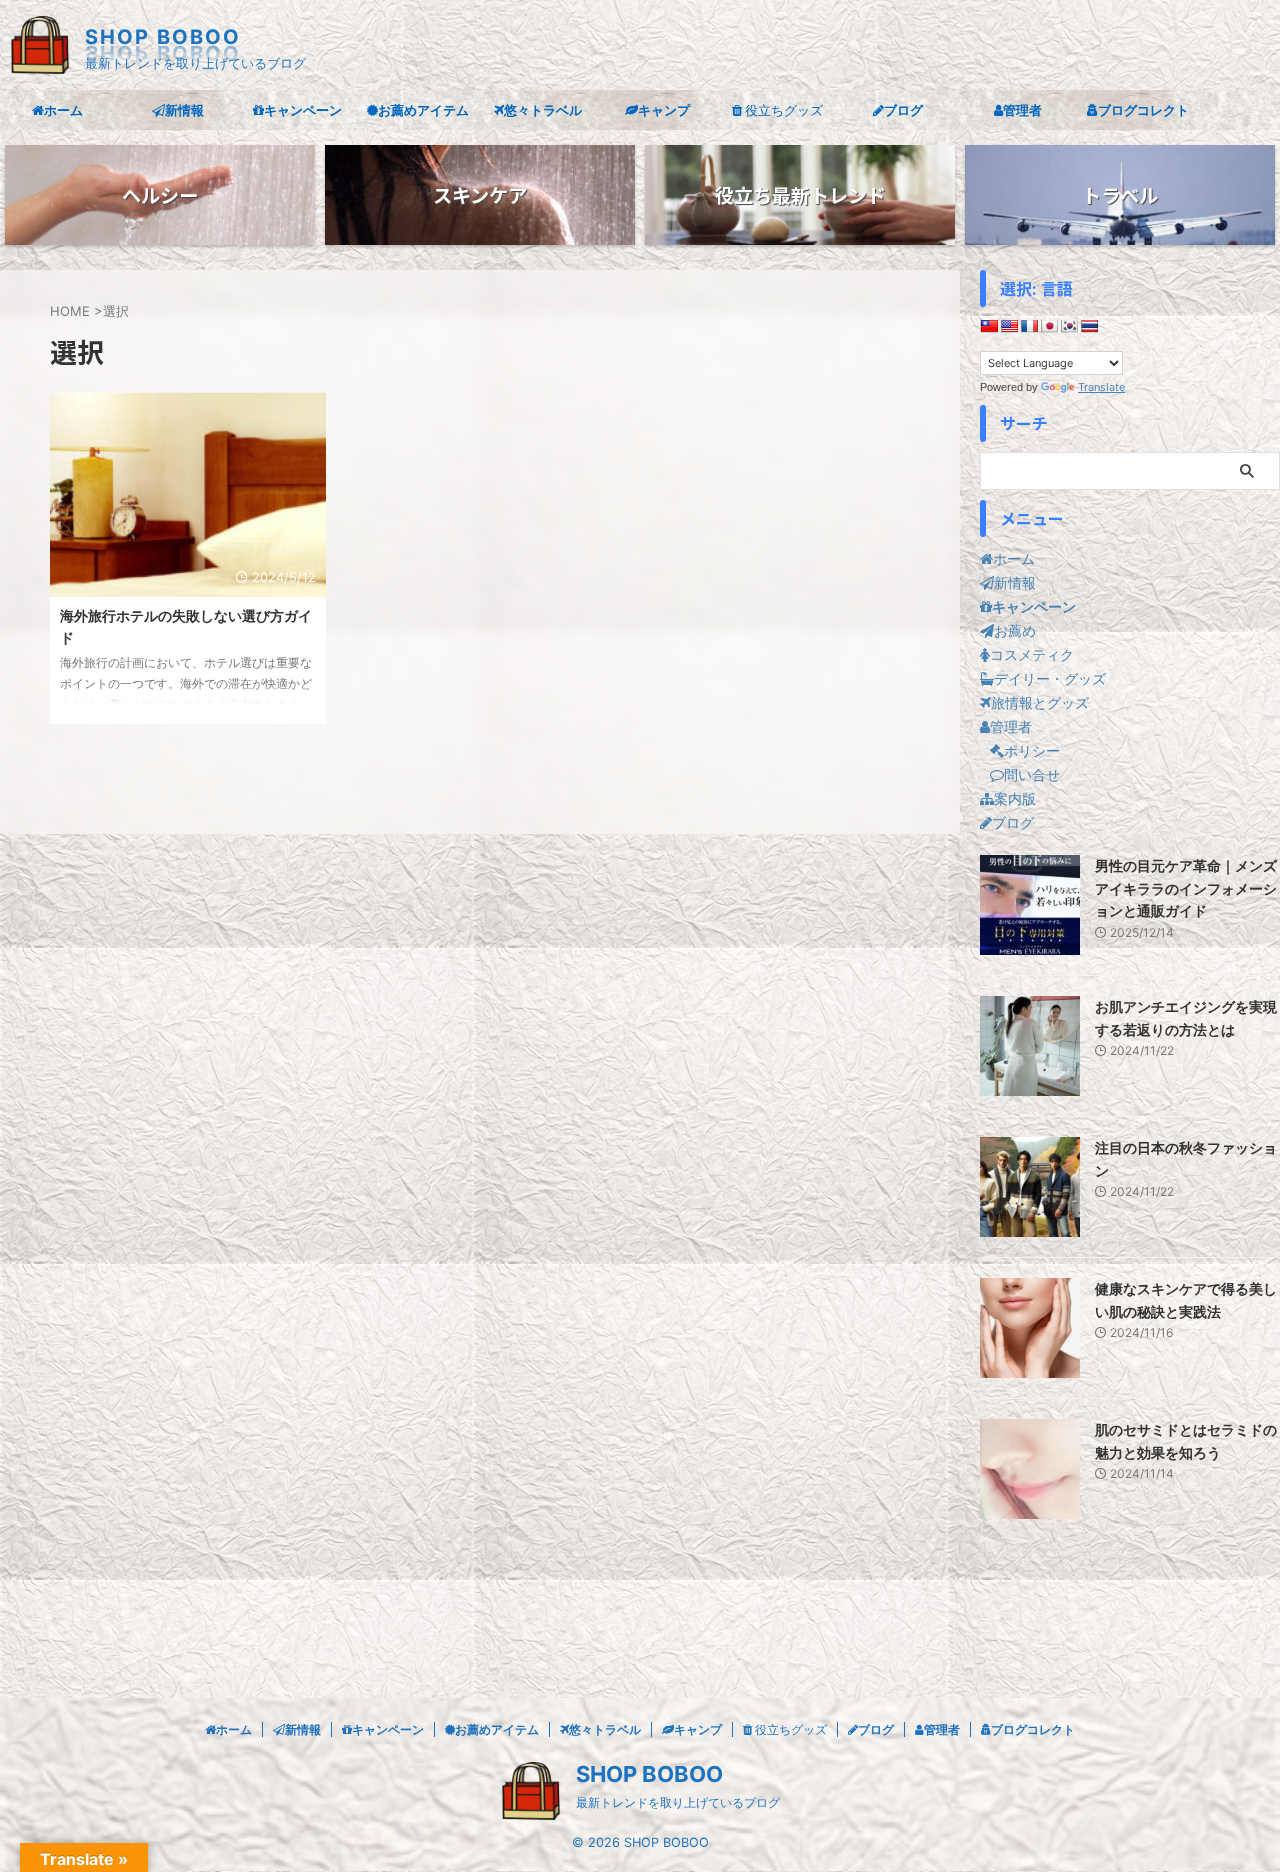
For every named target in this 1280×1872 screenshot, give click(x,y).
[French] (1029, 326)
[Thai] (1089, 326)
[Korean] (1069, 326)
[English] (1009, 326)
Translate (1101, 387)
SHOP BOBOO (163, 37)
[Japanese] (1049, 326)
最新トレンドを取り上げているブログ (678, 1802)
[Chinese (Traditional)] (989, 326)
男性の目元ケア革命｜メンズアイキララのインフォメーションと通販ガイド (1186, 888)
